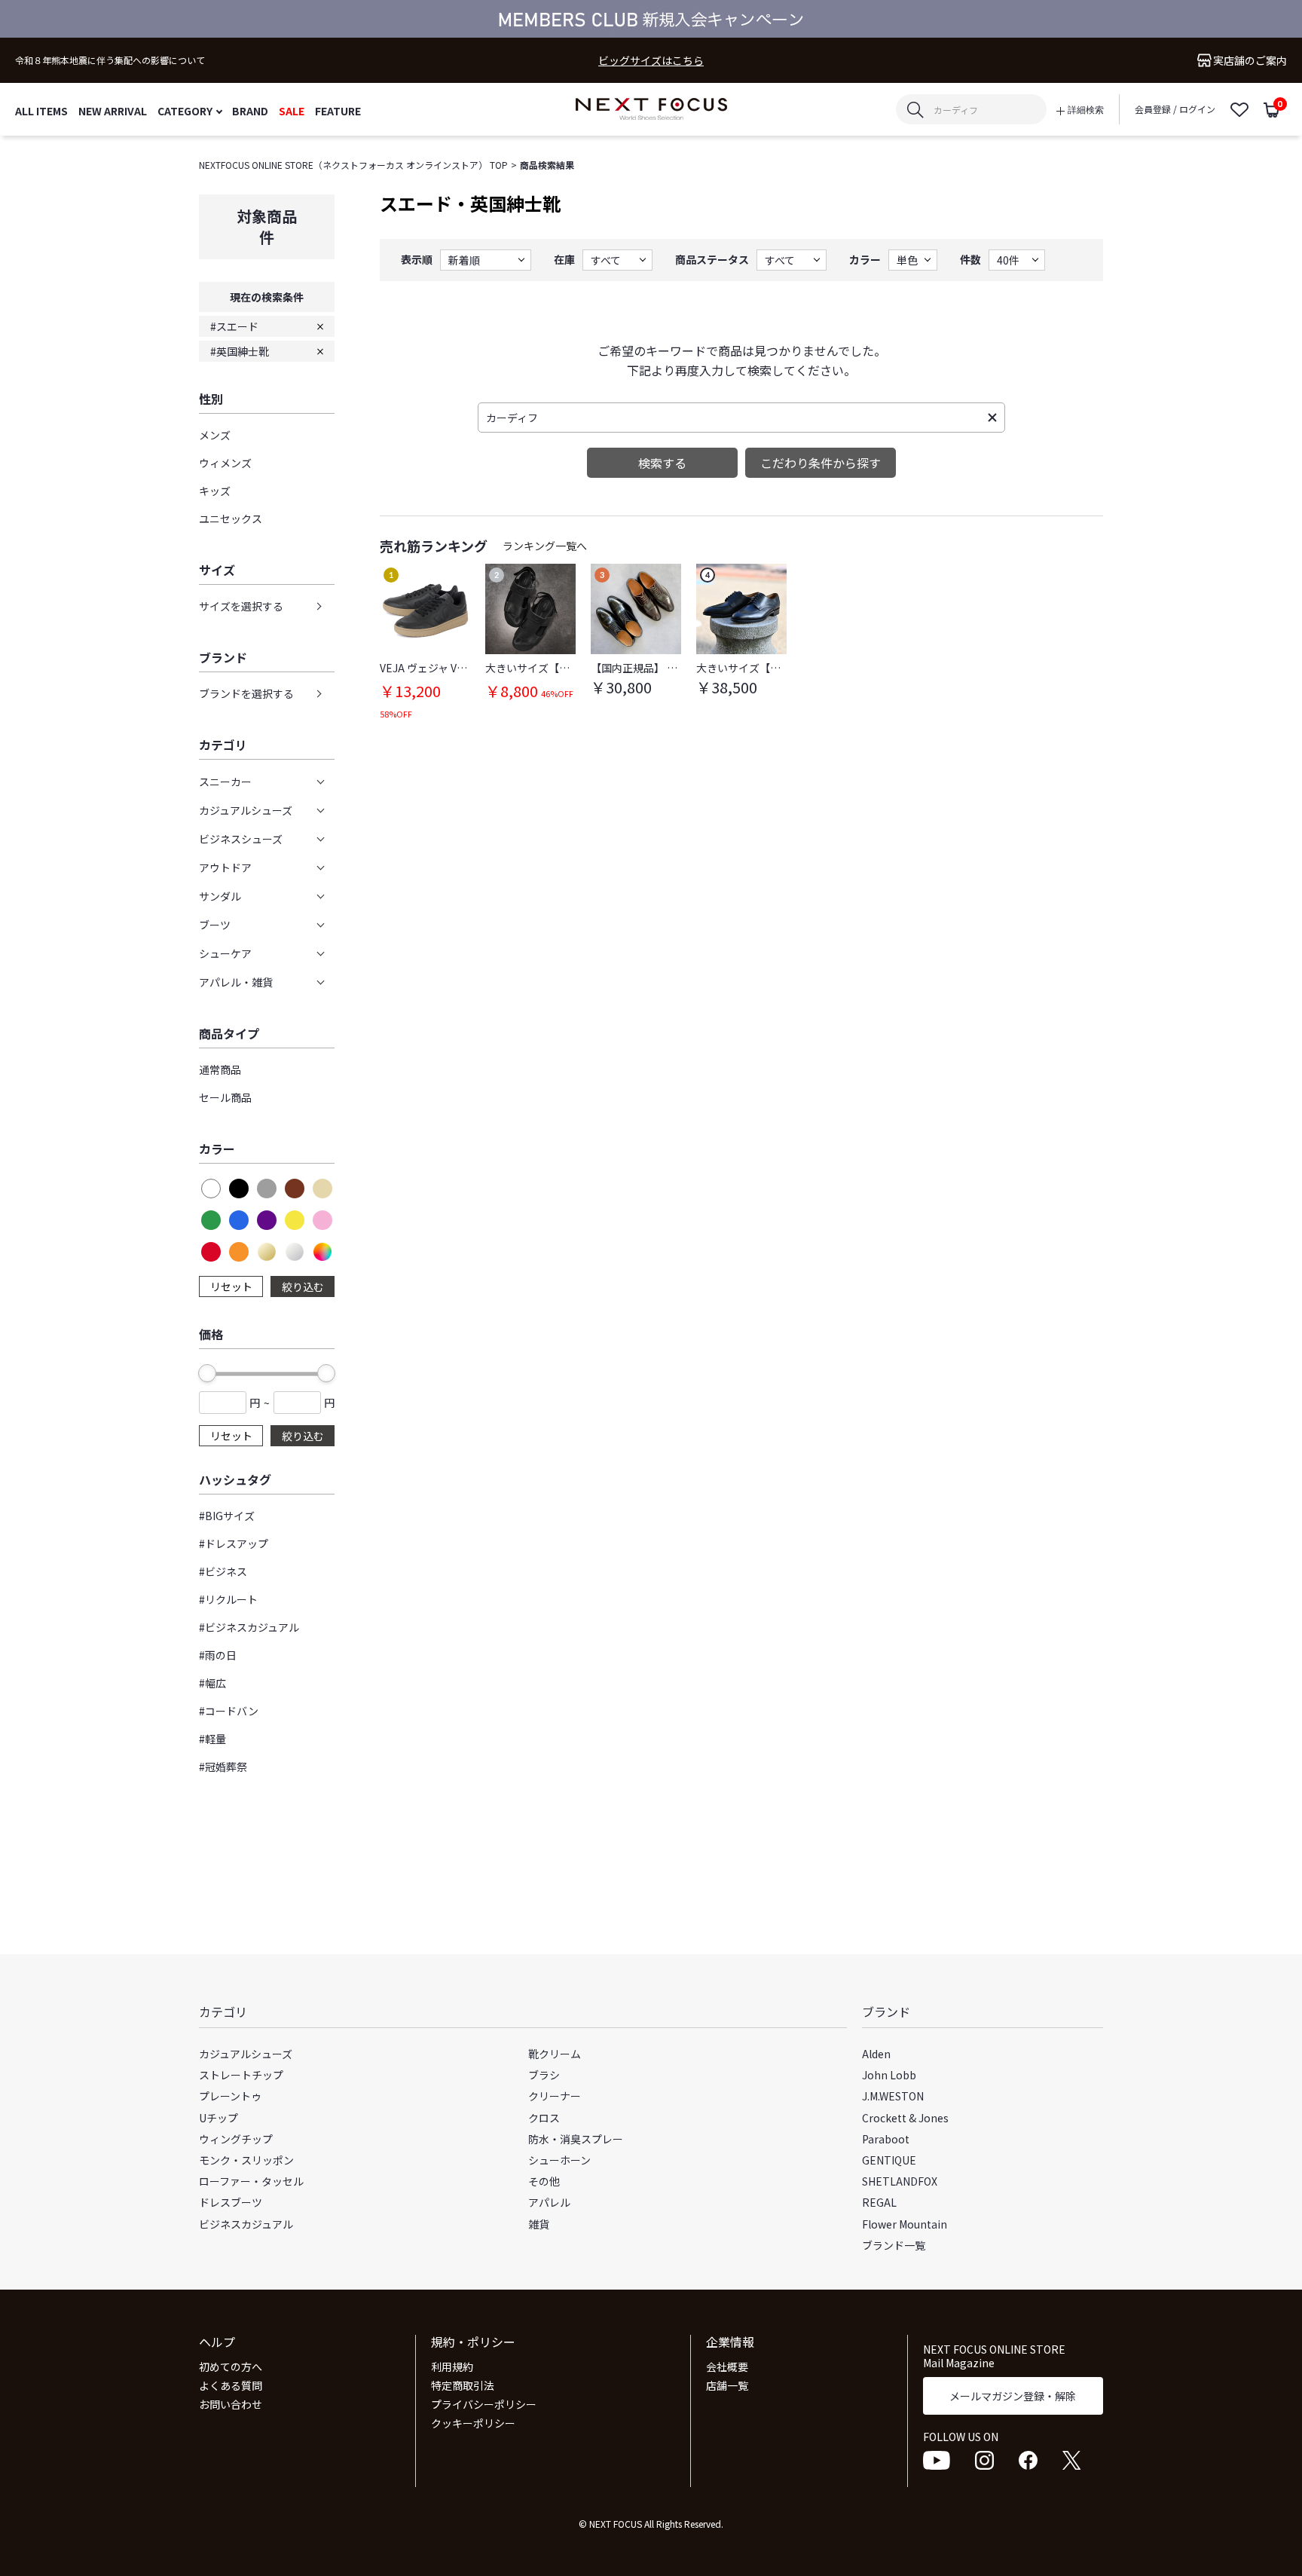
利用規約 (452, 2366)
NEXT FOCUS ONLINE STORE (651, 110)
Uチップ (219, 2118)
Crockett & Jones (905, 2118)
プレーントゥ (230, 2096)
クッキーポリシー (473, 2423)
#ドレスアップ (234, 1543)
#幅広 (212, 1683)
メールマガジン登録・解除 (1013, 2396)
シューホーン (559, 2160)
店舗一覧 (727, 2385)
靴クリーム (555, 2054)
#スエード (234, 326)
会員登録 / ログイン (1175, 109)
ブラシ (544, 2075)
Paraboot (886, 2139)
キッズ (215, 491)
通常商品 (220, 1069)
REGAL (879, 2202)
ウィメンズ (225, 463)
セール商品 (225, 1097)
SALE (292, 110)
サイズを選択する (241, 606)
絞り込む (303, 1286)
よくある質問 (231, 2385)
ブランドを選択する (246, 693)
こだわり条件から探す (821, 463)
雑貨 (539, 2224)
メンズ (215, 435)
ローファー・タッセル (251, 2181)
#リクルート (228, 1599)
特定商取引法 (463, 2385)
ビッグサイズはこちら (651, 61)
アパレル (549, 2202)
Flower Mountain (905, 2224)
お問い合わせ (231, 2404)
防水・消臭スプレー (576, 2139)
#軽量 (212, 1739)
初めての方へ (231, 2366)
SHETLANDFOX (900, 2181)
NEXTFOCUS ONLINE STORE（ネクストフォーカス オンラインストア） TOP (353, 165)
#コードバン (229, 1711)
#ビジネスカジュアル (249, 1627)
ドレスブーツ (231, 2202)
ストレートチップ (241, 2075)
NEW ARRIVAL (113, 110)
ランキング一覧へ (545, 546)
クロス (544, 2118)
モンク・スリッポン (246, 2160)
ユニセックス (231, 519)
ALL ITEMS (41, 110)
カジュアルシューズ (246, 2054)
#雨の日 (218, 1655)
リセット (231, 1286)
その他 (544, 2181)
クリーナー (555, 2096)
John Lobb (889, 2075)
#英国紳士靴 (240, 351)
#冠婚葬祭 (223, 1767)
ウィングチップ (236, 2139)
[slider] (207, 1373)
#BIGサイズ (227, 1516)
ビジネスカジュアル (246, 2224)
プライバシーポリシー (484, 2404)
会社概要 (727, 2366)
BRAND (250, 110)
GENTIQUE (889, 2160)
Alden (876, 2054)
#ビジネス (223, 1571)
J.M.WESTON (893, 2096)
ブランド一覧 (894, 2245)
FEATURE (338, 110)
